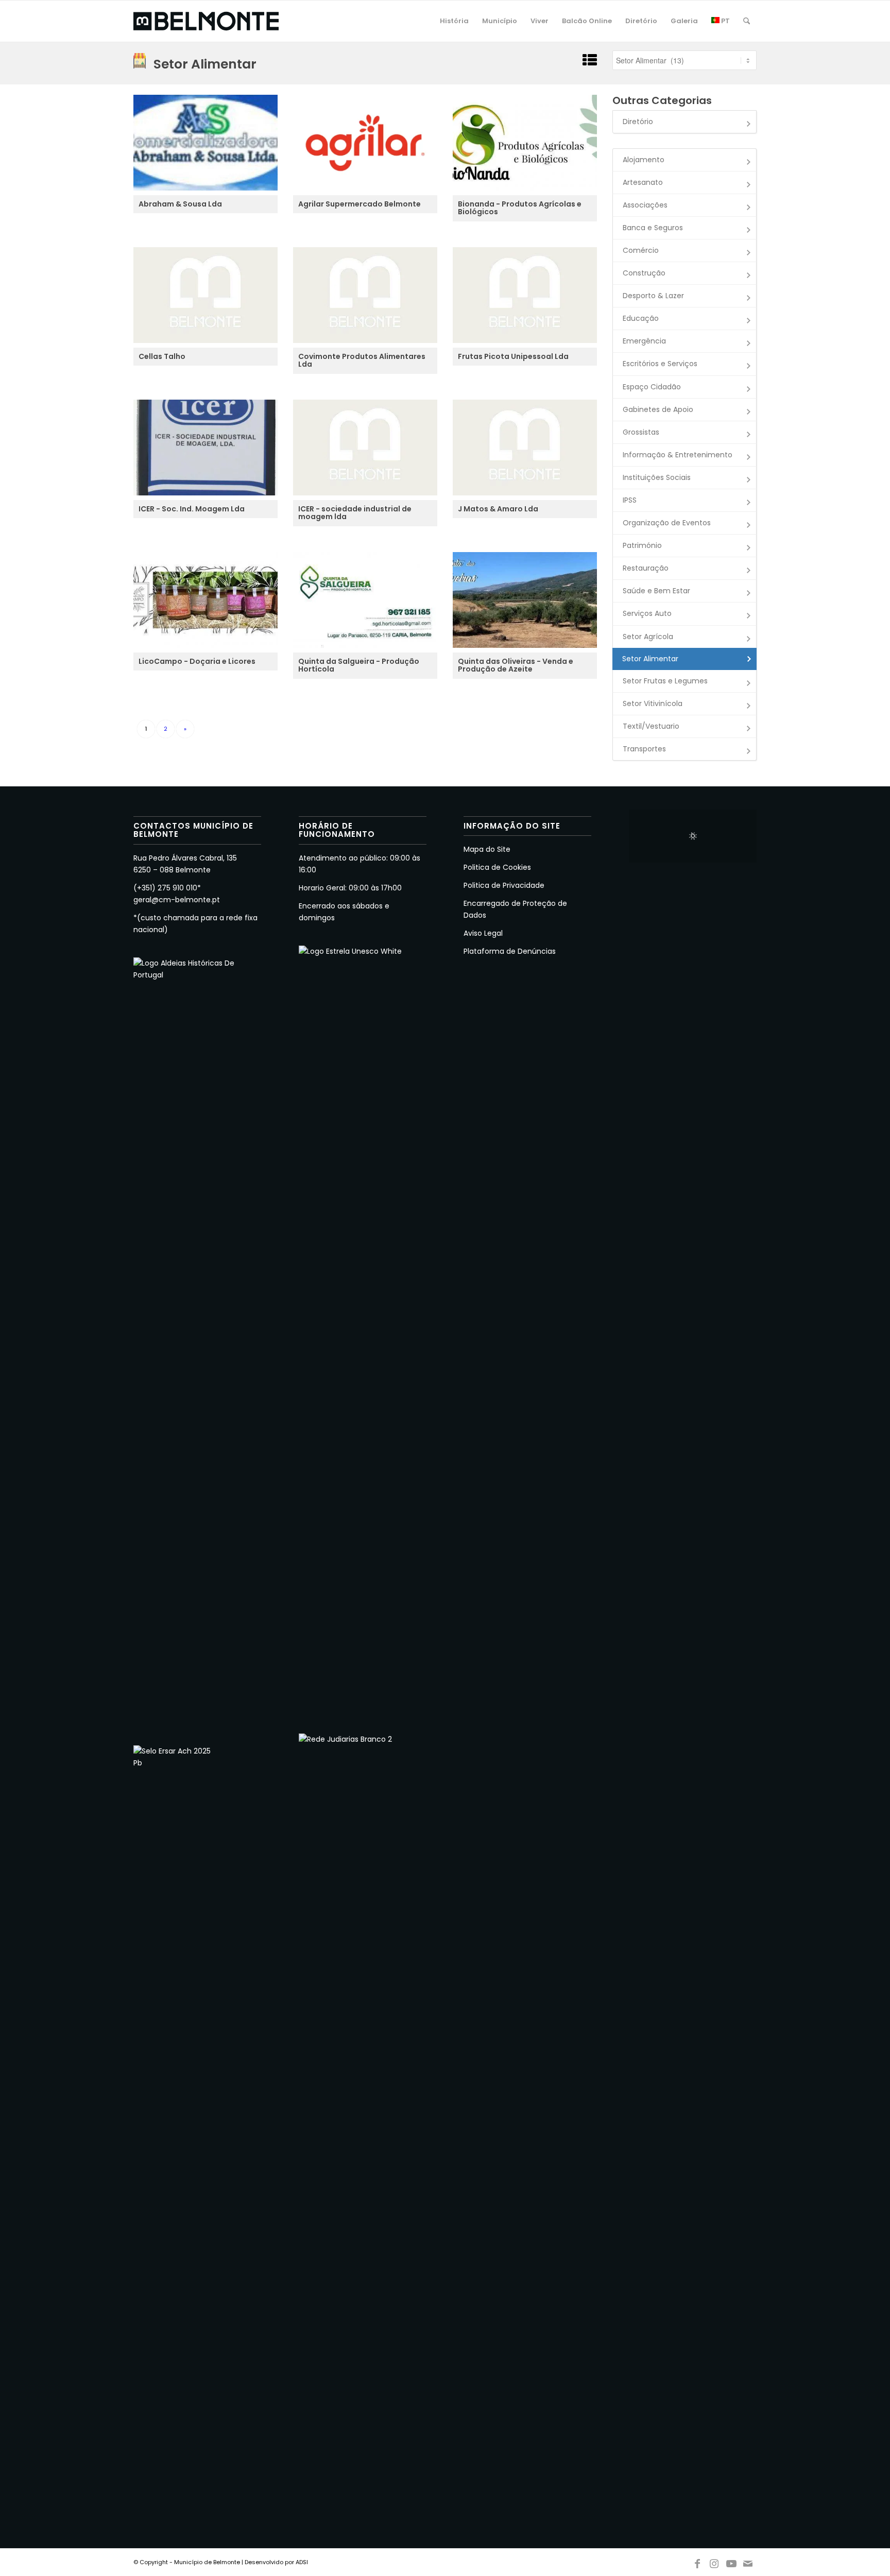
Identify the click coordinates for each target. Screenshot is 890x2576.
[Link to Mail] (748, 2562)
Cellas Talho (162, 357)
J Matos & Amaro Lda (498, 509)
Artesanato (643, 182)
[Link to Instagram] (714, 2562)
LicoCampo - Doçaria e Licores (197, 662)
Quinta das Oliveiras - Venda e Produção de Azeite (516, 666)
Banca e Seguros (653, 228)
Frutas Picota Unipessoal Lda (513, 357)
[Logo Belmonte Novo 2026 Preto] (206, 21)
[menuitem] (454, 21)
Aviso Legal (483, 933)
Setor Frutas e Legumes (665, 681)
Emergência (644, 341)
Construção (644, 273)
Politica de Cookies (497, 867)
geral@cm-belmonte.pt (177, 900)
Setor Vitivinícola (653, 703)
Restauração (646, 568)
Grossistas (641, 432)
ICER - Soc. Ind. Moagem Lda (192, 509)
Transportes (644, 749)
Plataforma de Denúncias (510, 951)
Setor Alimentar (650, 659)
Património (642, 545)
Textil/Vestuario (651, 726)
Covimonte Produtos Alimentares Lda (362, 361)
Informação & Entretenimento (678, 455)
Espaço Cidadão (652, 387)
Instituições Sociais (657, 477)
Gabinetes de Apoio (658, 409)
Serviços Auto (647, 613)
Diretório (638, 122)
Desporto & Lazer (653, 296)
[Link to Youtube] (731, 2562)
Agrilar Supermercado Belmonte (360, 204)
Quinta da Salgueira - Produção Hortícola (359, 666)
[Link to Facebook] (697, 2562)
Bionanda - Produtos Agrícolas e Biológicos (520, 208)
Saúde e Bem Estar (656, 591)
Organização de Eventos (667, 523)
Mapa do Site (487, 849)
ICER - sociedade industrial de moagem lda (355, 513)
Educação (641, 318)
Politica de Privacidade (504, 885)
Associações (645, 205)
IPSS (630, 500)
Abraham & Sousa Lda (180, 204)
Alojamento (644, 160)
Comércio (641, 250)
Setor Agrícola (648, 637)
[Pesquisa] (747, 21)
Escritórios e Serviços (660, 364)
